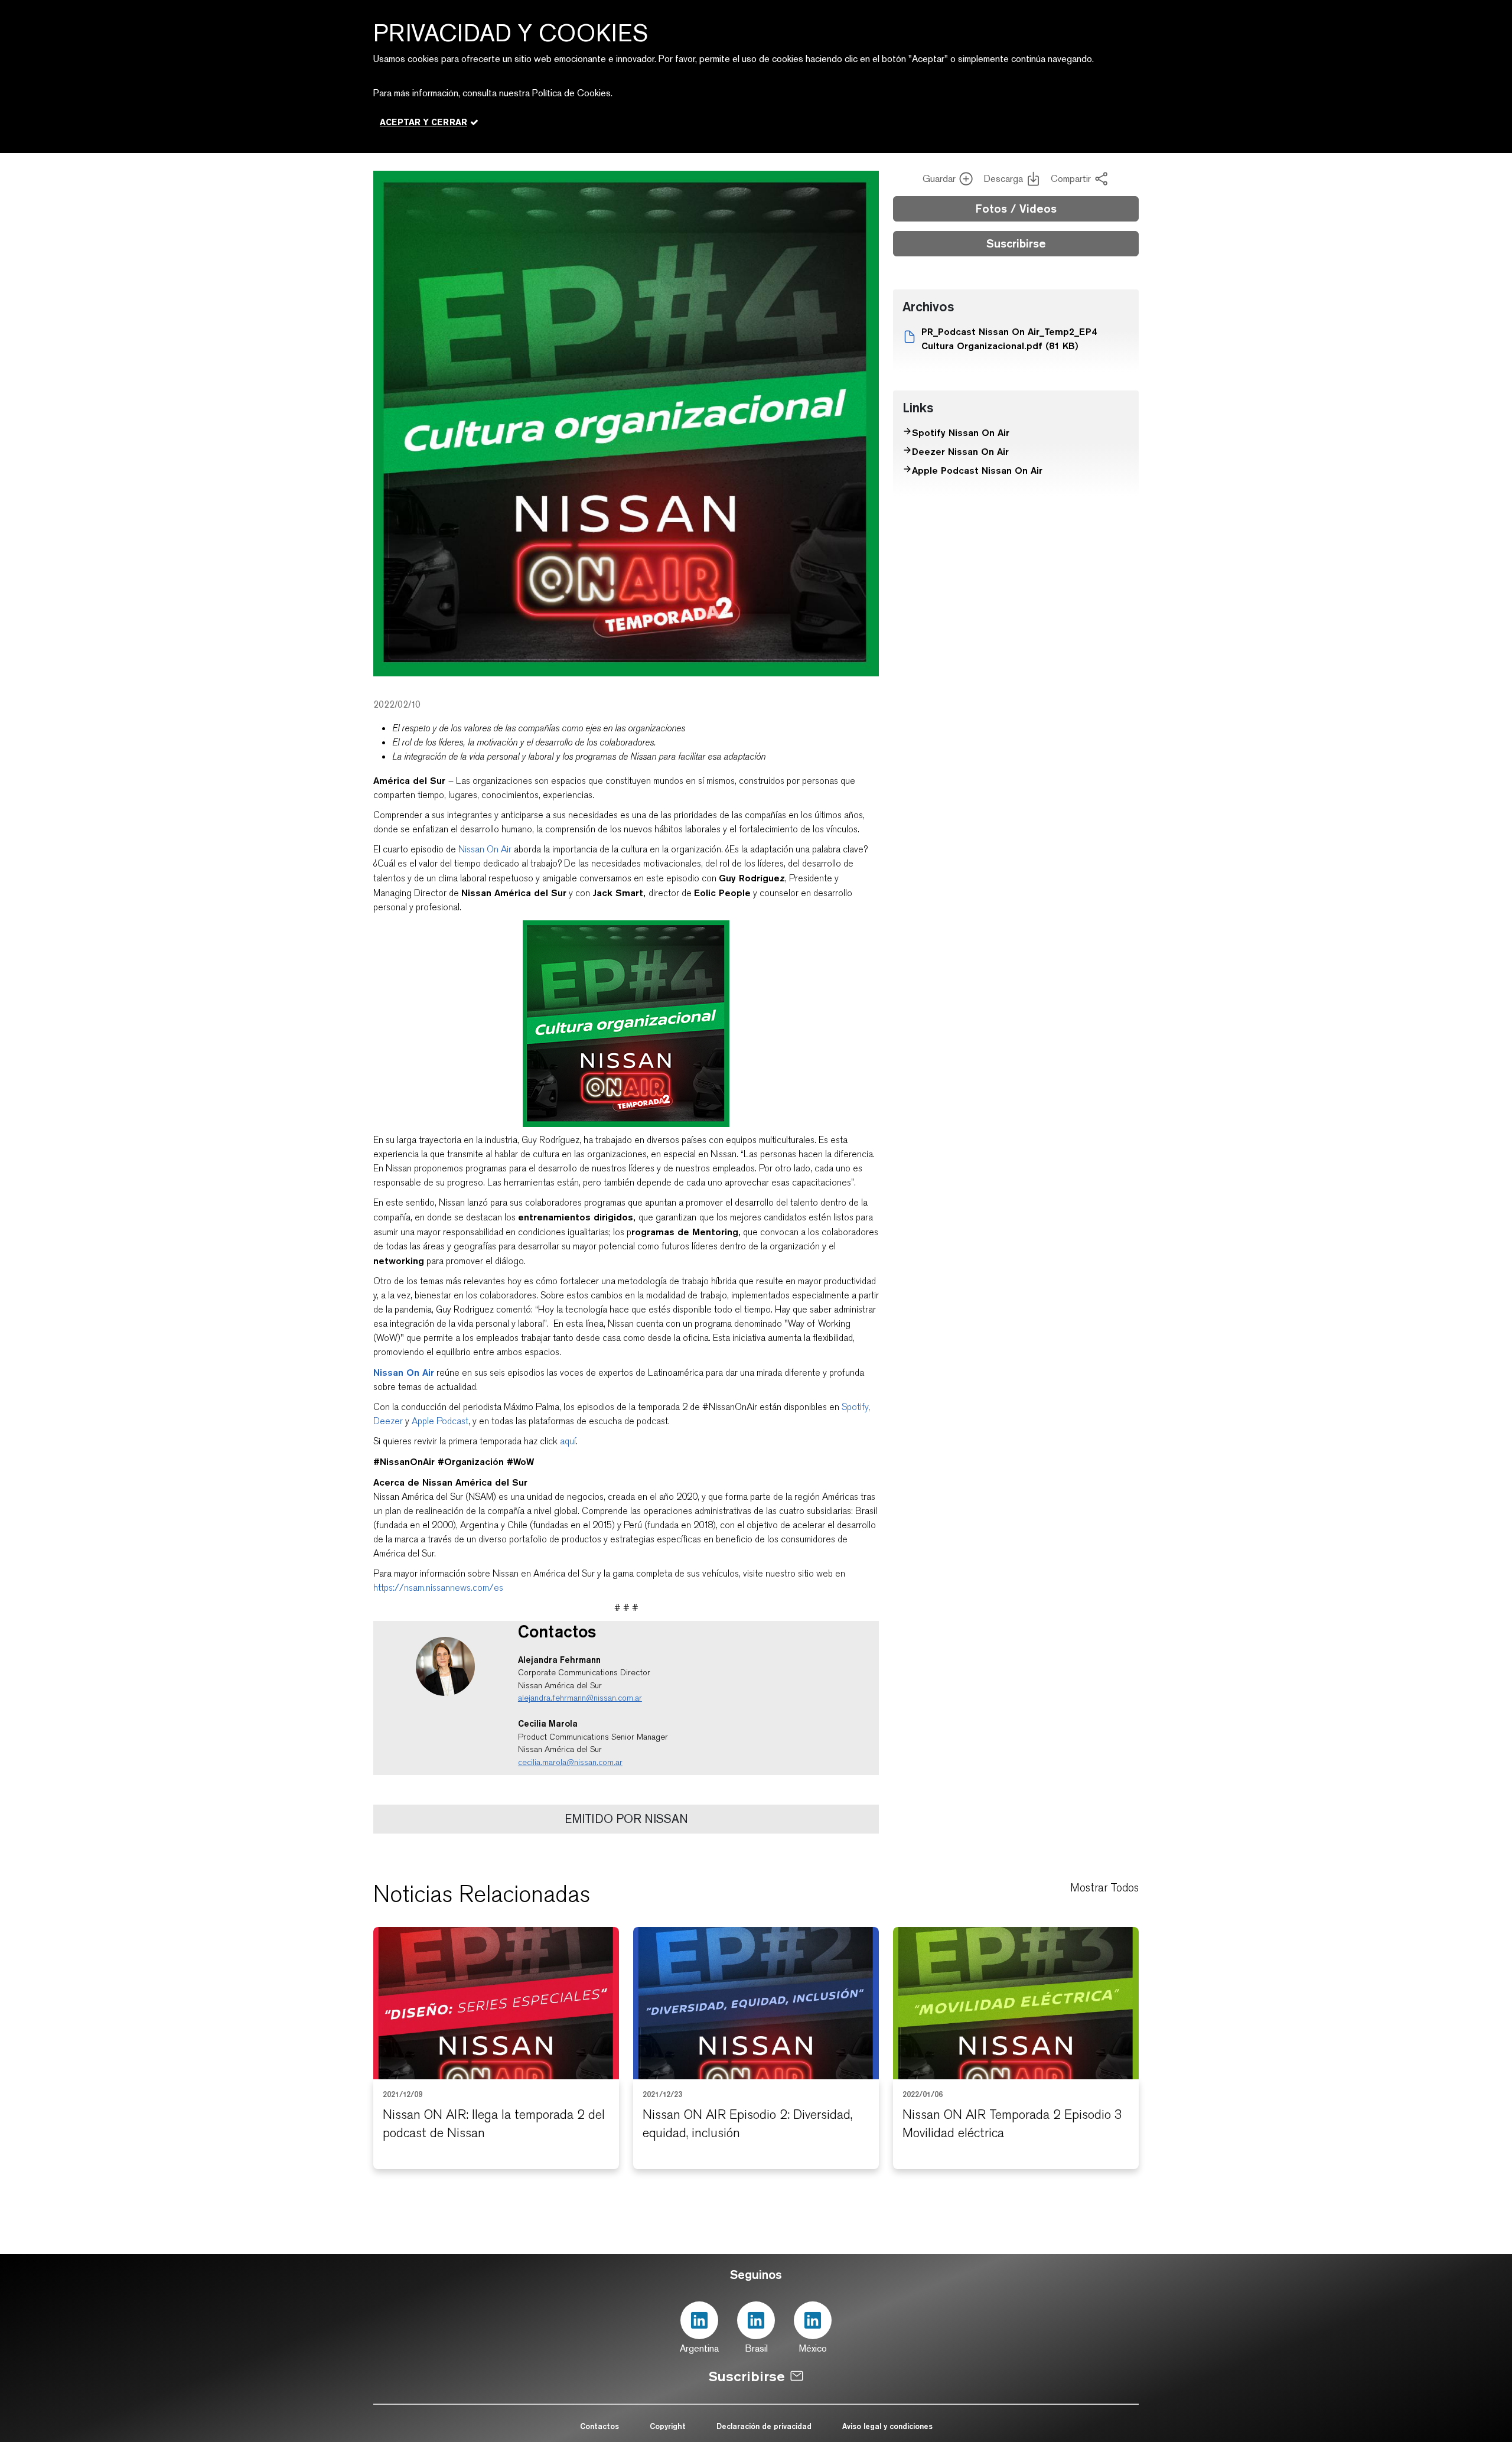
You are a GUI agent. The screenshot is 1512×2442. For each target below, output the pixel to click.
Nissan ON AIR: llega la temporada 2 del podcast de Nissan (494, 2124)
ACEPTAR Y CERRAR (423, 122)
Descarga (1003, 179)
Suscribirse (1016, 243)
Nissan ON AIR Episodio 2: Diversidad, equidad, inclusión (747, 2124)
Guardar (939, 179)
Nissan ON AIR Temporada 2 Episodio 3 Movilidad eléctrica (1012, 2124)
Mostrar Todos (1104, 1888)
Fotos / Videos (1016, 209)
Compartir (1071, 179)
